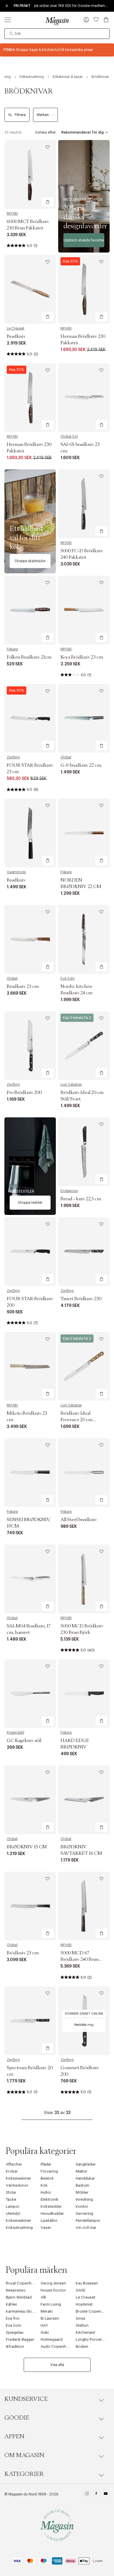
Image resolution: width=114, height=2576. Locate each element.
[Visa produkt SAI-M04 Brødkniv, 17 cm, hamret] (30, 1579)
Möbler (82, 2192)
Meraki (47, 2311)
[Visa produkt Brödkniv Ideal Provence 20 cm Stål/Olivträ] (84, 1367)
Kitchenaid (85, 2332)
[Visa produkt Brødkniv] (30, 289)
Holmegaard (52, 2339)
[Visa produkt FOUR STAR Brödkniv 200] (30, 1252)
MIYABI (12, 214)
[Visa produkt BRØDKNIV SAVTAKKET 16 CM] (84, 1800)
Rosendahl (15, 1733)
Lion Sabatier (71, 1085)
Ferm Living (51, 2304)
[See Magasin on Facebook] (96, 2494)
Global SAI (69, 437)
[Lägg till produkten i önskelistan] (48, 147)
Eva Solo (68, 978)
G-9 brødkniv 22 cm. (81, 765)
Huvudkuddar (52, 2213)
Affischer (14, 2164)
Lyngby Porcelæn (91, 2339)
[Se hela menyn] (8, 20)
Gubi (45, 2332)
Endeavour (69, 1191)
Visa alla (57, 2365)
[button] (86, 20)
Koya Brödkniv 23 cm (82, 657)
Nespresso (16, 2290)
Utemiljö (13, 2213)
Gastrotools (16, 872)
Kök (44, 2185)
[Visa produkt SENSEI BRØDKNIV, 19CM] (30, 1473)
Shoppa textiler (30, 1203)
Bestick (47, 2178)
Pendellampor (88, 2220)
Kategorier (24, 2474)
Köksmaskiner (19, 2178)
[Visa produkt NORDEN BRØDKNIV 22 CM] (84, 833)
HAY (44, 2325)
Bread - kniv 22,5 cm (81, 1199)
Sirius (81, 2318)
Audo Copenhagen (58, 2346)
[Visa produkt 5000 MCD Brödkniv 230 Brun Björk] (84, 1579)
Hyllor (46, 2192)
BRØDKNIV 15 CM (27, 1847)
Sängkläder (86, 2164)
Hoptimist (84, 2304)
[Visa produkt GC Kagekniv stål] (30, 1694)
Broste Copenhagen (94, 2311)
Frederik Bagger (20, 2339)
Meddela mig (84, 2025)
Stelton (82, 2325)
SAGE (81, 2290)
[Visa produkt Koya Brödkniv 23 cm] (84, 610)
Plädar (46, 2164)
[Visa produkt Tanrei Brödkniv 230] (84, 1252)
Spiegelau (15, 2332)
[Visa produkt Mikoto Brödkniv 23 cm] (30, 1367)
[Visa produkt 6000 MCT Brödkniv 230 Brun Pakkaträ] (30, 174)
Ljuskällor (49, 2220)
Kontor (82, 2206)
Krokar (12, 2171)
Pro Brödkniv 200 (24, 1092)
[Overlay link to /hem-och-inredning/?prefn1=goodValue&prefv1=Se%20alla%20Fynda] (57, 50)
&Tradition (15, 2346)
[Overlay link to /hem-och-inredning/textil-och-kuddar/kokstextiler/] (30, 1166)
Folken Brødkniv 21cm (29, 657)
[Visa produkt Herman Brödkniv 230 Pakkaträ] (84, 289)
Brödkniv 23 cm (23, 1953)
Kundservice (26, 2399)
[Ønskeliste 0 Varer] (96, 20)
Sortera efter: (46, 132)
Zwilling (13, 757)
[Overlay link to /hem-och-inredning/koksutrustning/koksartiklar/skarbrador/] (30, 521)
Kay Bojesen (87, 2283)
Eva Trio (13, 2318)
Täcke (11, 2199)
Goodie (17, 2418)
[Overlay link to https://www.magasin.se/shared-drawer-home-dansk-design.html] (84, 196)
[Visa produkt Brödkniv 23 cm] (30, 1906)
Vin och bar (86, 2228)
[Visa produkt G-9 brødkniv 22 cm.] (84, 718)
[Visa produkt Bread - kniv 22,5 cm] (84, 1152)
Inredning (84, 2199)
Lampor (13, 2206)
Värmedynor (17, 2185)
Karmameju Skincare (24, 2311)
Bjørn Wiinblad (19, 2297)
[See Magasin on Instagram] (87, 2494)
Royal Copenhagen (23, 2283)
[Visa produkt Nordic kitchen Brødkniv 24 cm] (84, 939)
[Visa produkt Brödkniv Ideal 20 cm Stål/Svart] (84, 1046)
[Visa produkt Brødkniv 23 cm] (30, 939)
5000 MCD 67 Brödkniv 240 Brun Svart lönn (80, 1959)
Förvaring (49, 2171)
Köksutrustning (19, 2228)
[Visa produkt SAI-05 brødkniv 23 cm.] (84, 398)
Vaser (46, 2228)
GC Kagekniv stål (24, 1740)
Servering (84, 2213)
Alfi (43, 2297)
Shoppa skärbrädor (30, 561)
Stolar (11, 2192)
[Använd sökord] (11, 34)
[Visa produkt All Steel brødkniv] (84, 1473)
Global (66, 757)
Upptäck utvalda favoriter (84, 240)
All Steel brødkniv (79, 1520)
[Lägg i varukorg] (48, 202)
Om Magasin (24, 2455)
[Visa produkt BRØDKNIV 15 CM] (30, 1800)
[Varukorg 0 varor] (106, 20)
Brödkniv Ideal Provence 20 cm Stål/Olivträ (76, 1420)
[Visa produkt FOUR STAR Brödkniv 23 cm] (30, 718)
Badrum (82, 2185)
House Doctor (53, 2290)
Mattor (82, 2171)
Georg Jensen (53, 2283)
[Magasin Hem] (57, 21)
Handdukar (85, 2178)
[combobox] (57, 34)
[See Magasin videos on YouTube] (106, 2494)
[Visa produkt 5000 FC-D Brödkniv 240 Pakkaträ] (84, 504)
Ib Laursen (50, 2318)
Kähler (12, 2304)
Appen (14, 2437)
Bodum (82, 2346)
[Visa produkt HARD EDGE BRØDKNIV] (84, 1694)
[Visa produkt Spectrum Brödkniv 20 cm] (30, 2021)
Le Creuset (15, 328)
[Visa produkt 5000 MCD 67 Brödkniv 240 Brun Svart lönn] (84, 1906)
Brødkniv (16, 336)
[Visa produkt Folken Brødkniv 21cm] (30, 610)
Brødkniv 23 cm (23, 986)
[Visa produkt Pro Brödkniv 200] (30, 1046)
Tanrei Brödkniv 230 (81, 1299)
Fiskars (12, 649)
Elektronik (50, 2199)
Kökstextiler (51, 2206)
